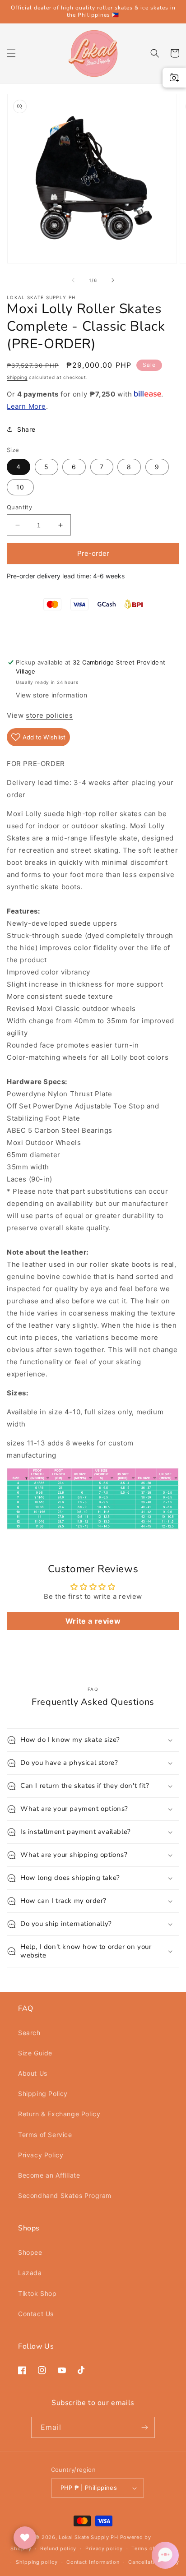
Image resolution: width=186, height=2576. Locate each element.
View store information (51, 695)
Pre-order (93, 553)
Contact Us (36, 2314)
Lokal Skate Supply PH (88, 2537)
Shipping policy (37, 2562)
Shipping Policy (43, 2094)
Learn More (26, 406)
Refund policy (58, 2548)
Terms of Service (45, 2135)
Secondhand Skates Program (65, 2195)
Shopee (30, 2252)
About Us (33, 2073)
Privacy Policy (41, 2155)
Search (29, 2033)
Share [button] (26, 429)
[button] (11, 53)
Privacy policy (104, 2548)
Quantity (19, 507)
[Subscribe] (144, 2427)
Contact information (93, 2562)
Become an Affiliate (49, 2175)
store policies (49, 715)
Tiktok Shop (37, 2293)
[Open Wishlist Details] (25, 2538)
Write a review (93, 1621)
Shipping (17, 377)
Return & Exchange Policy (59, 2114)
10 (20, 487)
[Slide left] (73, 280)
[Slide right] (113, 280)
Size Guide (35, 2053)
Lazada (30, 2273)
